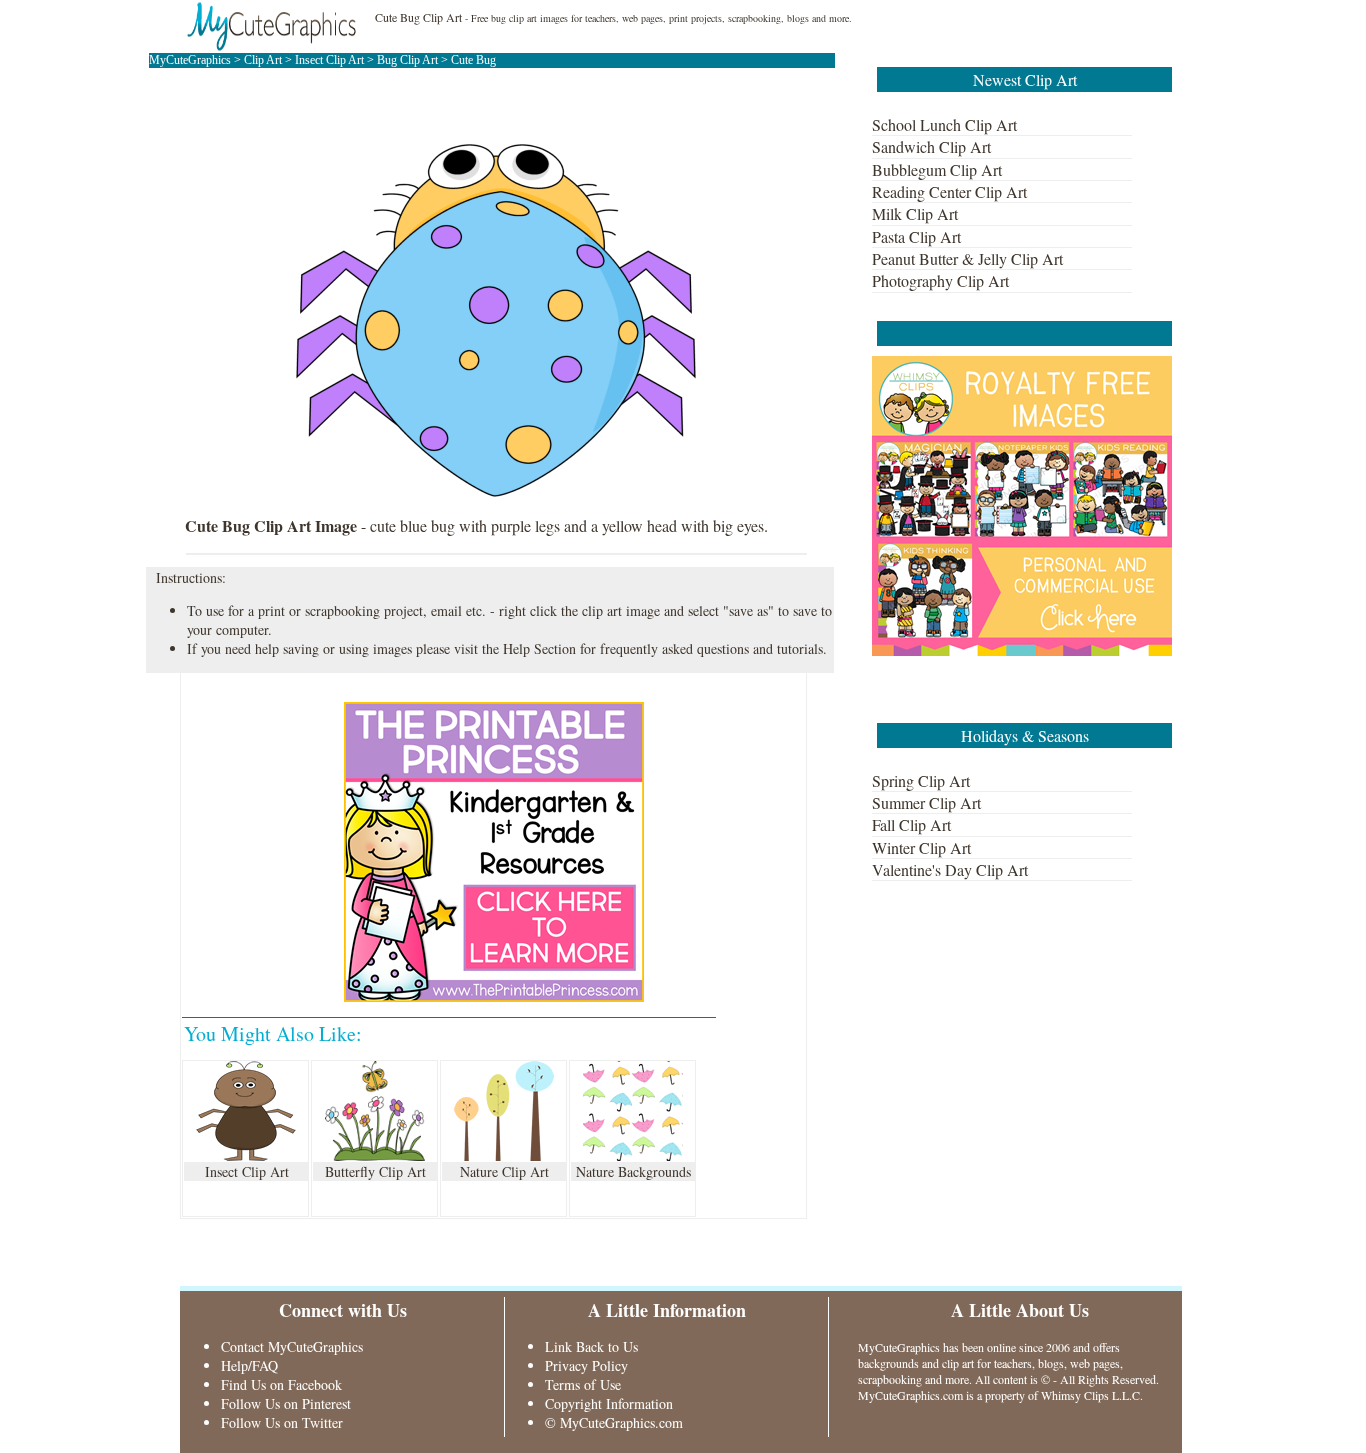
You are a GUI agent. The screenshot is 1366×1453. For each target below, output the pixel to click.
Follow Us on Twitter (282, 1422)
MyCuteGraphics (190, 60)
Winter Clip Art (921, 847)
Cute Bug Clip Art (418, 17)
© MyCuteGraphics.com (614, 1422)
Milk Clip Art (915, 213)
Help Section (539, 648)
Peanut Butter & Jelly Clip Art (967, 258)
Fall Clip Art (911, 824)
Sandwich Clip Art (931, 146)
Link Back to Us (591, 1346)
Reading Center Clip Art (949, 191)
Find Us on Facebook (281, 1384)
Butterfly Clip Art (375, 1171)
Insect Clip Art (329, 60)
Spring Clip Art (921, 780)
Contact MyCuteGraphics (292, 1346)
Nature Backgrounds (633, 1171)
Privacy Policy (586, 1365)
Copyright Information (609, 1403)
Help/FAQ (249, 1365)
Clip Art (263, 60)
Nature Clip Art (504, 1171)
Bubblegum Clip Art (937, 169)
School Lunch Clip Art (944, 124)
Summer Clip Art (926, 802)
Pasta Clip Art (916, 236)
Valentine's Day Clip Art (950, 869)
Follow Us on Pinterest (286, 1403)
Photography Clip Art (940, 280)
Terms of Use (583, 1384)
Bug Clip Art (407, 60)
